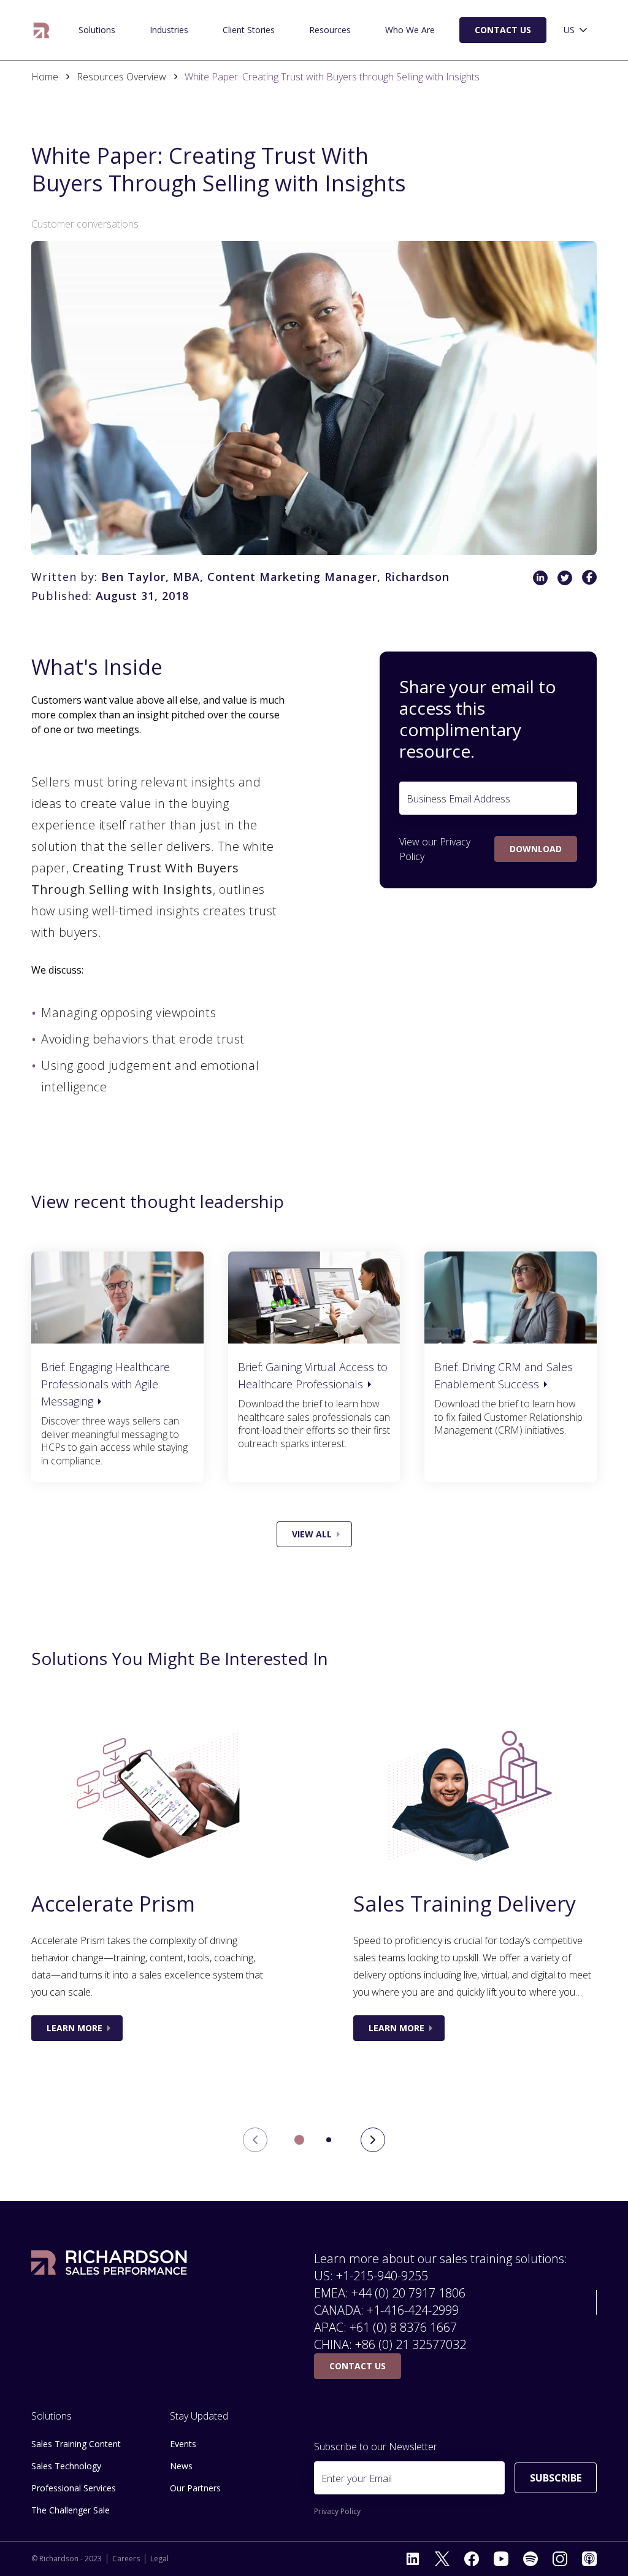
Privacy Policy (337, 2512)
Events (183, 2444)
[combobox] (576, 30)
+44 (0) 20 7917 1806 (408, 2293)
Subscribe (556, 2478)
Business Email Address (458, 799)
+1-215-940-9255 (382, 2276)
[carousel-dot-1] (329, 2140)
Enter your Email (357, 2478)
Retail (63, 25)
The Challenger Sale (70, 25)
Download (536, 849)
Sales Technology (66, 2466)
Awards (377, 25)
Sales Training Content (76, 2444)
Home (45, 77)
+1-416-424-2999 (413, 2310)
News (181, 2466)
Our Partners (195, 2488)
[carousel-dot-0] (299, 2140)
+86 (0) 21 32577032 (411, 2344)
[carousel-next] (373, 2140)
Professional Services (74, 2488)
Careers (126, 2559)
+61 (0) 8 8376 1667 (403, 2327)
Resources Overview (121, 77)
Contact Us (503, 30)
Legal (159, 2559)
